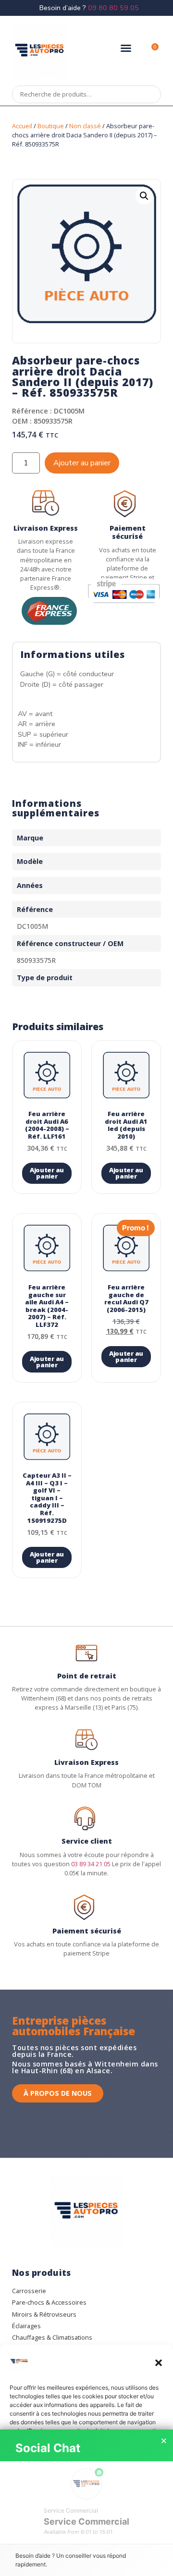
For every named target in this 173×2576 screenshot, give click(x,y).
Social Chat (48, 2448)
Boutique (51, 126)
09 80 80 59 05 (113, 8)
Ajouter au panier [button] (47, 1173)
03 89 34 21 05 (91, 1864)
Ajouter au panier (82, 463)
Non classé (85, 126)
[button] (159, 2363)
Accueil (22, 126)
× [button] (164, 2441)
